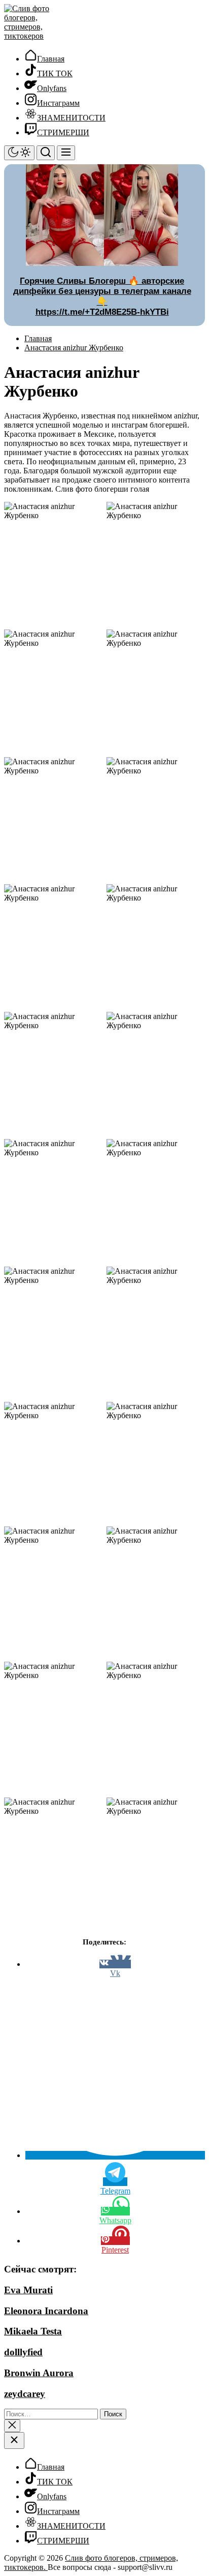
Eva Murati (28, 2290)
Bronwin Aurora (39, 2373)
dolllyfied (23, 2352)
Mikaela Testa (33, 2331)
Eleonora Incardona (46, 2311)
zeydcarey (25, 2394)
